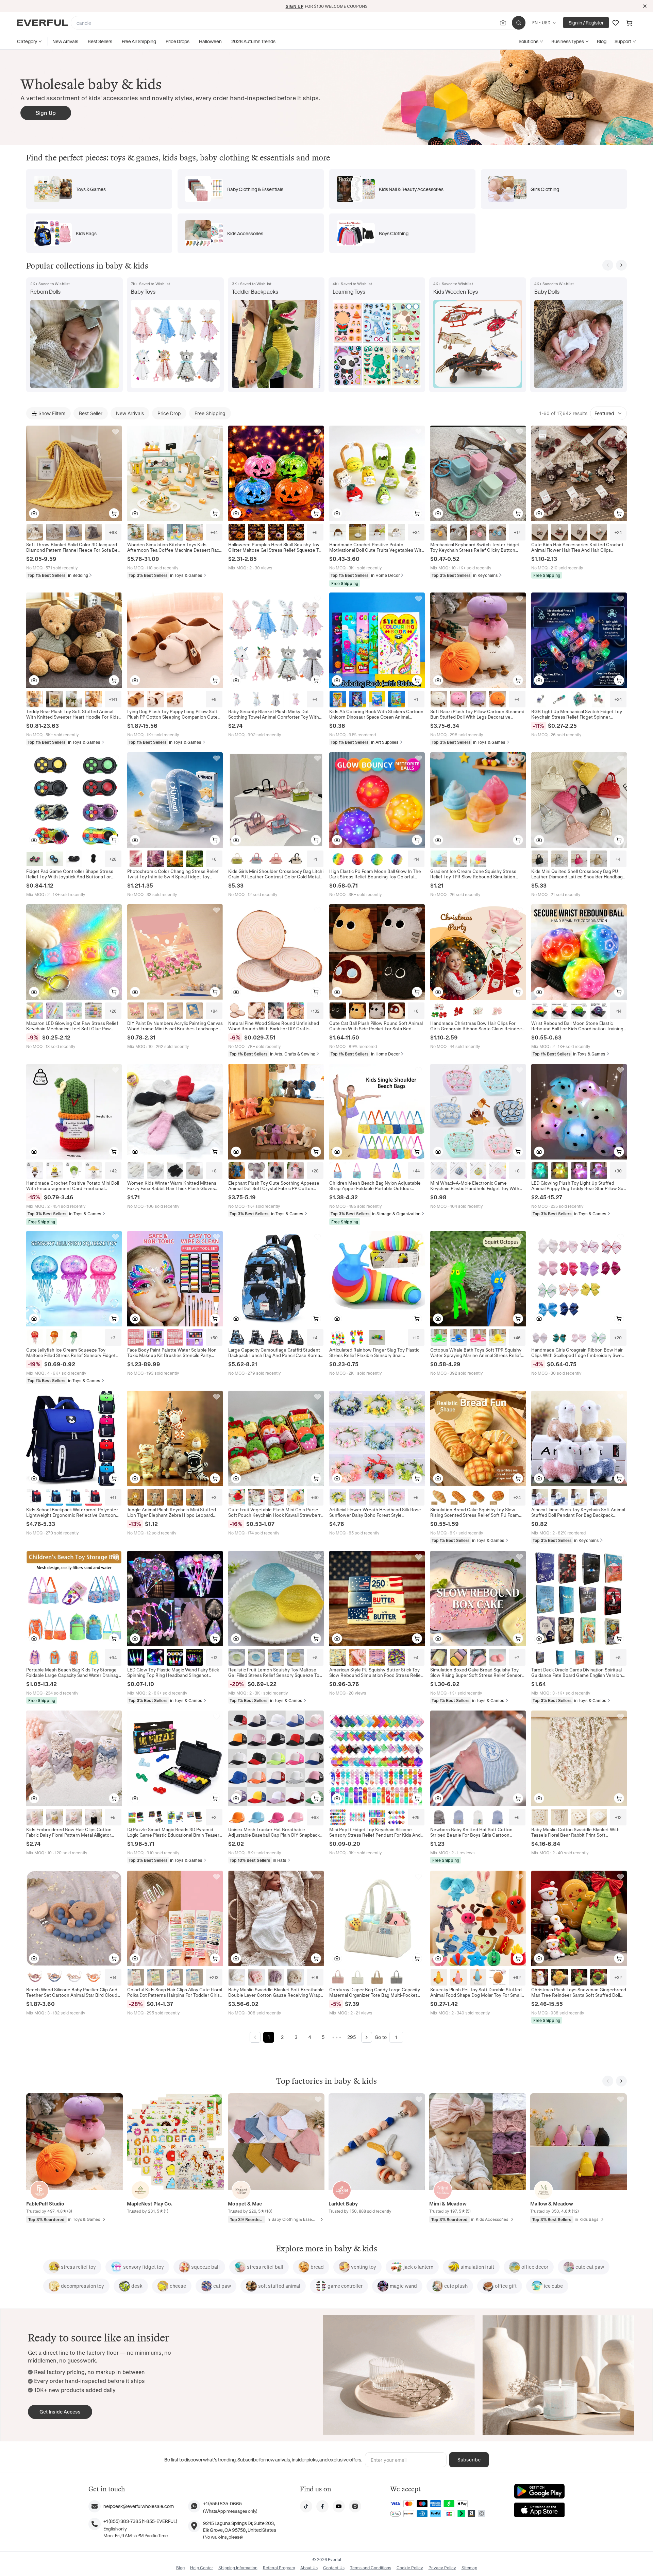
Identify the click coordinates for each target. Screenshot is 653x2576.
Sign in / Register (586, 23)
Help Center (202, 2568)
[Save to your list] (117, 2099)
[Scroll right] (621, 265)
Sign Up (46, 113)
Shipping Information (238, 2568)
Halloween (210, 41)
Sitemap (469, 2568)
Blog (602, 41)
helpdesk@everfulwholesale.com (139, 2506)
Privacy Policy (442, 2568)
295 (352, 2037)
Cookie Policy (410, 2568)
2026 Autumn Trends (253, 41)
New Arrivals (65, 41)
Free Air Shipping (139, 41)
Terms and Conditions (371, 2568)
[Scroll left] (608, 265)
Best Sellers (100, 41)
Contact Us (334, 2568)
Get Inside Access (60, 2412)
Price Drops (178, 41)
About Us (309, 2568)
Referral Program (279, 2568)
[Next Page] (367, 2037)
